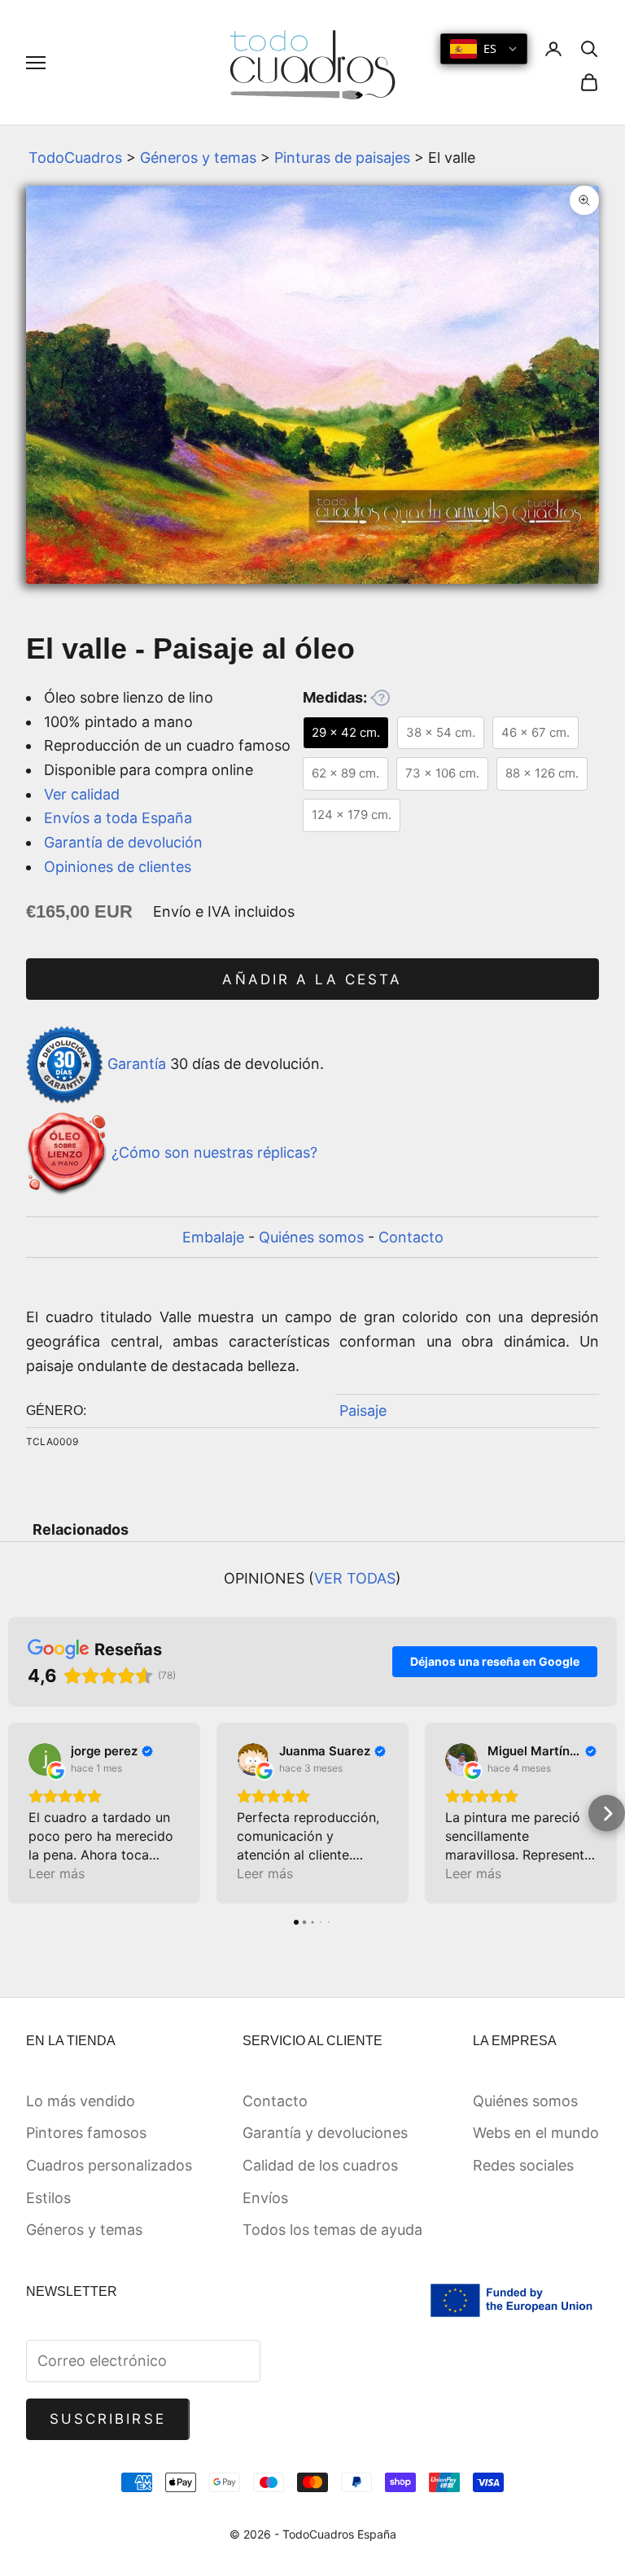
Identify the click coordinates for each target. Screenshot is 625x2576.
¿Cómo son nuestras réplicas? (214, 1152)
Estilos (48, 2198)
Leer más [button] (57, 1873)
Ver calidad (82, 794)
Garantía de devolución (123, 842)
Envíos (265, 2198)
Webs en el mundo (536, 2133)
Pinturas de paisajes (342, 158)
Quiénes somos (311, 1237)
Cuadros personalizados (109, 2165)
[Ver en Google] (45, 1759)
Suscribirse (108, 2419)
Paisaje (363, 1411)
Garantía (137, 1064)
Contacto (411, 1237)
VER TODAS (355, 1578)
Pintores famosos (86, 2133)
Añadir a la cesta (312, 979)
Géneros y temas (198, 158)
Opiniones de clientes (118, 867)
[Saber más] (380, 698)
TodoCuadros (75, 158)
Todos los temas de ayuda (332, 2230)
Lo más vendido (81, 2101)
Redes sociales (523, 2165)
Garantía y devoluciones (325, 2133)
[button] (18, 1814)
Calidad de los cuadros (320, 2165)
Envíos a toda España (118, 818)
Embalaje (213, 1237)
